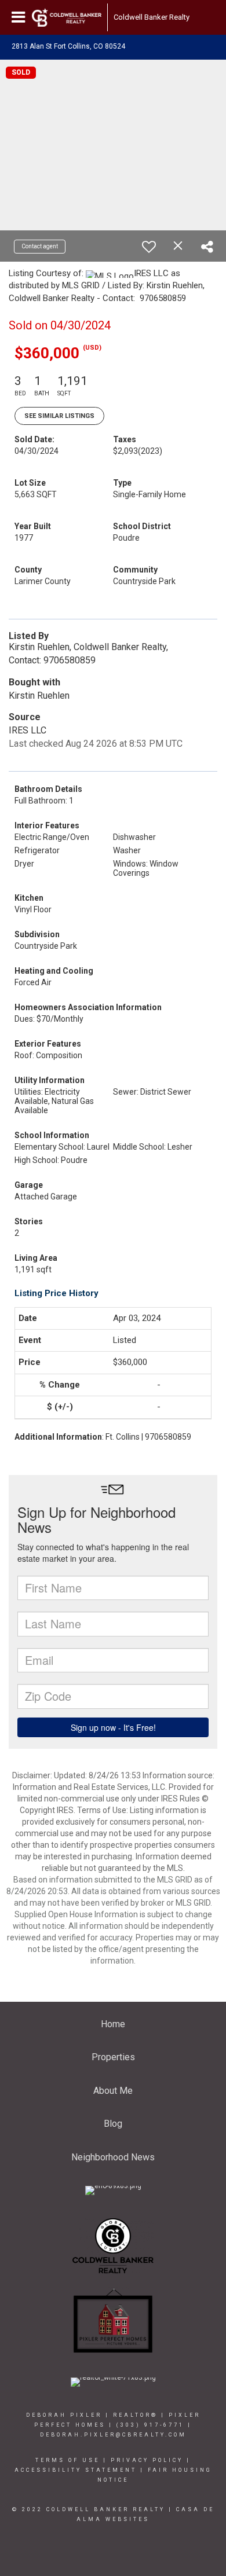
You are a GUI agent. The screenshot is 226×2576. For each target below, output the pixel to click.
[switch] (149, 247)
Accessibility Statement (76, 2470)
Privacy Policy (147, 2460)
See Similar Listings (59, 416)
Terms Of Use (68, 2460)
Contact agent (40, 246)
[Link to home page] (67, 17)
